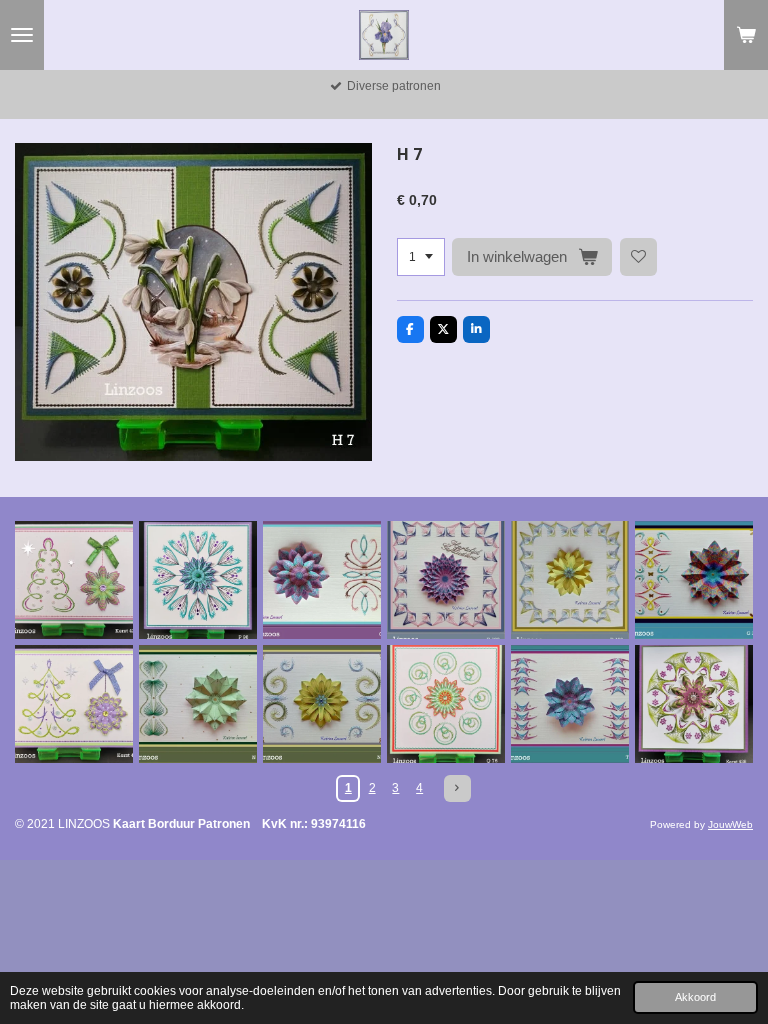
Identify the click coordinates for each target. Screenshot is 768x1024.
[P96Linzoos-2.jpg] (198, 580)
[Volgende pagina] (457, 788)
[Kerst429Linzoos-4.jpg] (74, 580)
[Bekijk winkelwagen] (746, 35)
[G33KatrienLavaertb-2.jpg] (694, 580)
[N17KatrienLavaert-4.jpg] (322, 704)
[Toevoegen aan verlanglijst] (639, 257)
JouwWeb (730, 824)
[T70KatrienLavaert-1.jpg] (570, 704)
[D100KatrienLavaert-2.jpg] (570, 580)
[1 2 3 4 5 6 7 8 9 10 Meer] (421, 257)
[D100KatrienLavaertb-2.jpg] (446, 580)
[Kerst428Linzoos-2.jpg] (694, 704)
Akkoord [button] (695, 997)
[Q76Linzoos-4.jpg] (446, 704)
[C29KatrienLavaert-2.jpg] (322, 580)
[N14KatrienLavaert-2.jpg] (198, 704)
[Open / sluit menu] (22, 35)
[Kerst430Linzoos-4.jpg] (74, 704)
